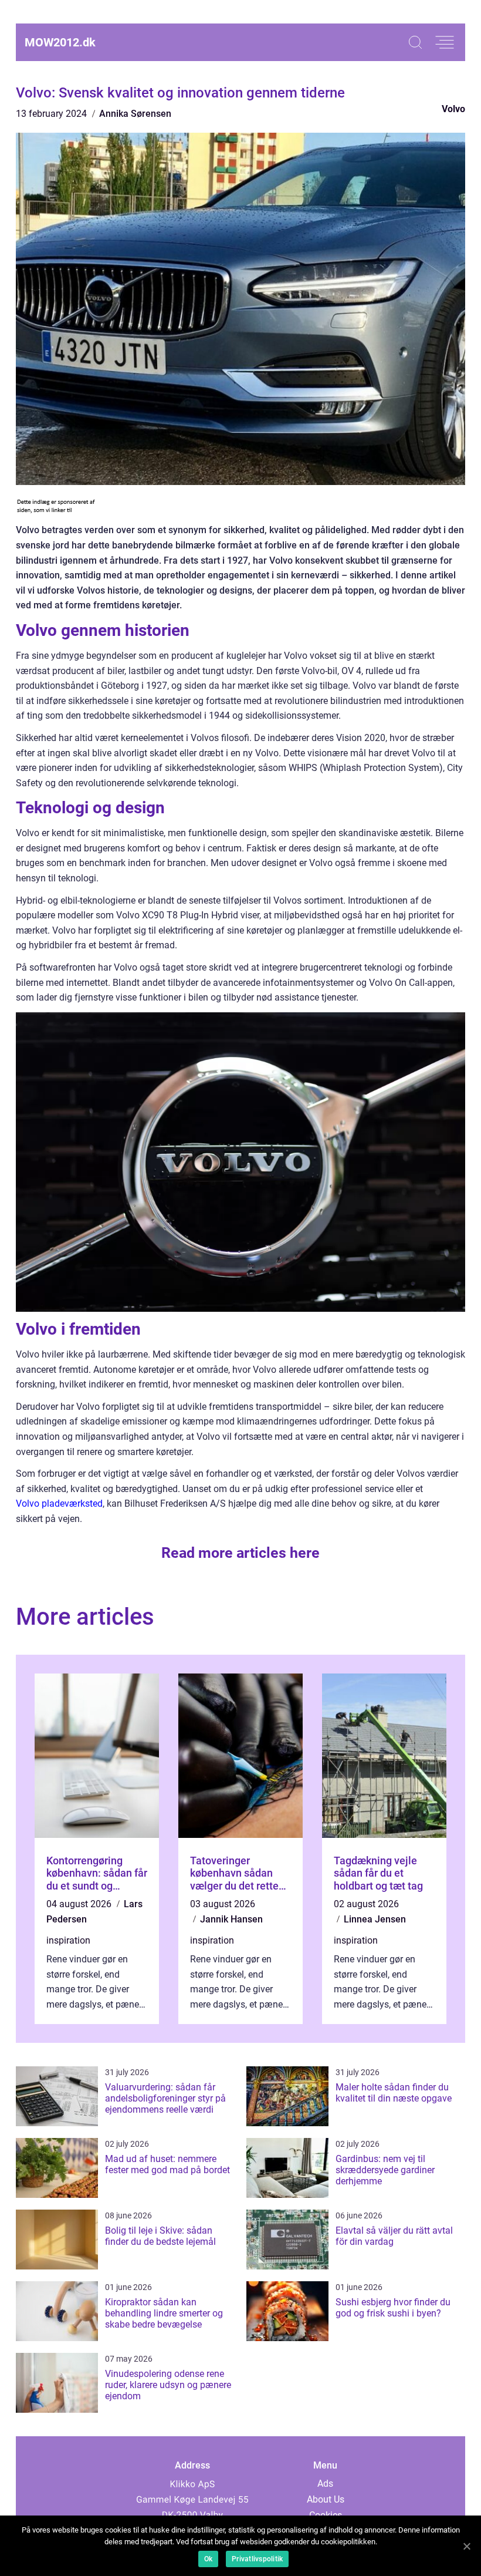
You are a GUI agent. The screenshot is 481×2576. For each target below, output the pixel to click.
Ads (325, 2484)
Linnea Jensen (375, 1919)
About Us (326, 2499)
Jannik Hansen (231, 1919)
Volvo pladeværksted (59, 1503)
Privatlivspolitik (257, 2559)
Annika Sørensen (135, 114)
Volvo (453, 109)
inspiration (68, 1940)
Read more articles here (240, 1553)
